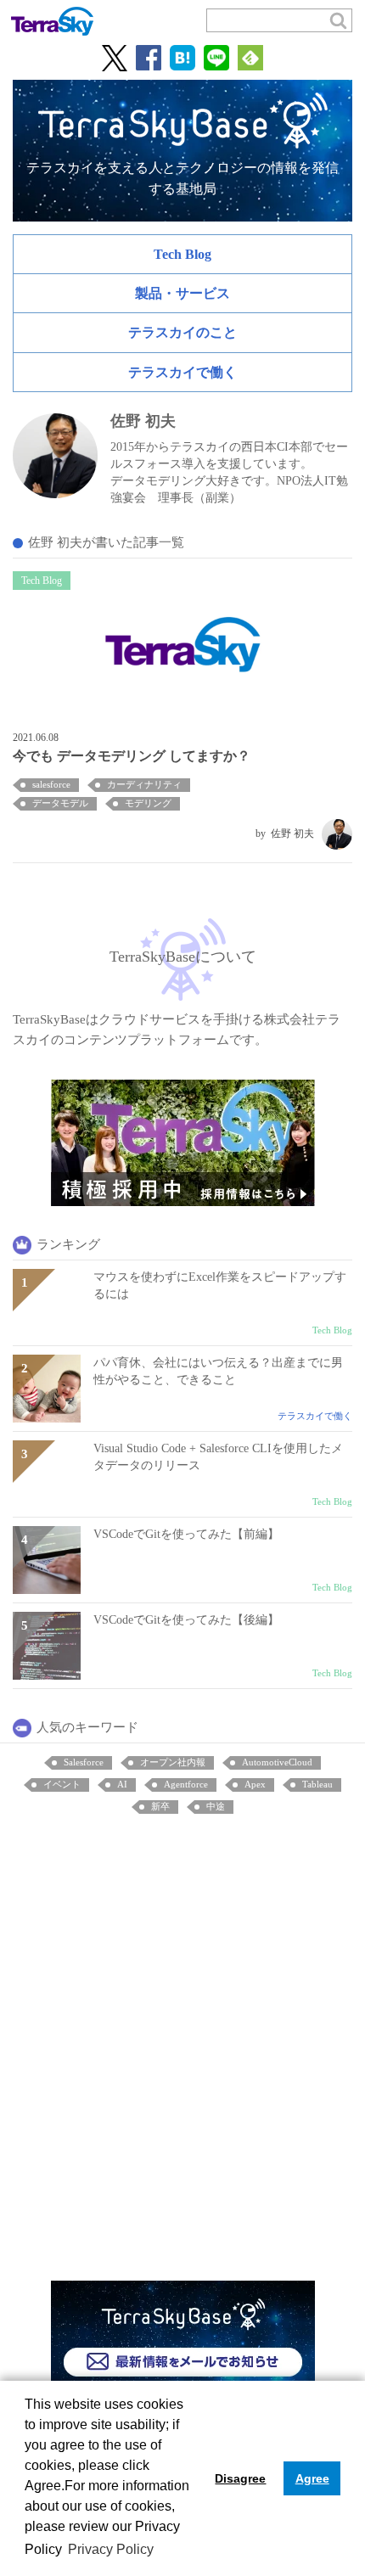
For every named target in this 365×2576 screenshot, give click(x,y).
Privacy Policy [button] (111, 2549)
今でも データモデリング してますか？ (132, 756)
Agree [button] (312, 2478)
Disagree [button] (240, 2478)
